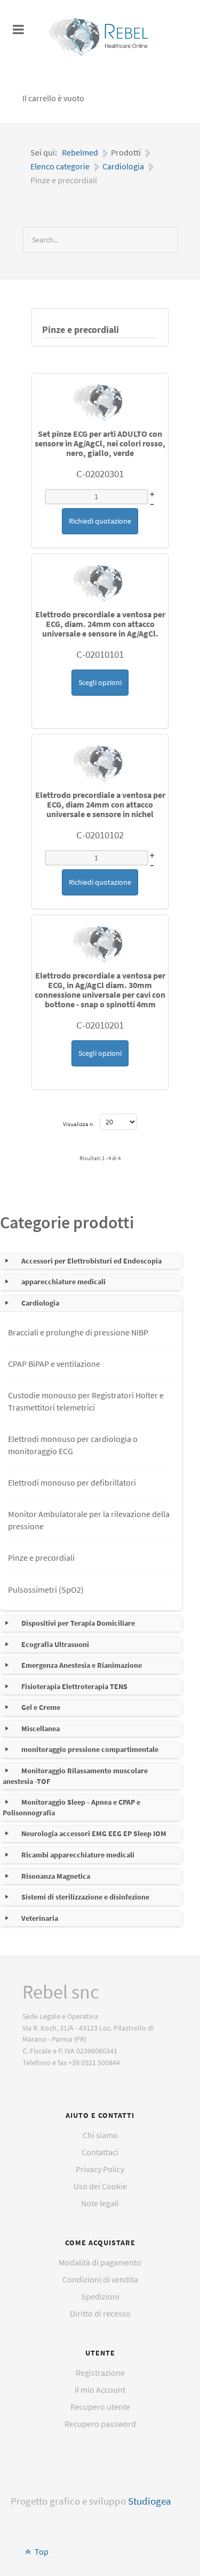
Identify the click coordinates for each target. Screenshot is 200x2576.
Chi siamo (100, 2135)
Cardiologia (40, 1303)
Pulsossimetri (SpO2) (46, 1589)
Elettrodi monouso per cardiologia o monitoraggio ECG (73, 1445)
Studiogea (150, 2501)
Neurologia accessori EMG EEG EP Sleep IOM (94, 1833)
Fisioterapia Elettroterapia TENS (74, 1686)
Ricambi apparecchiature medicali (78, 1855)
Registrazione (100, 2373)
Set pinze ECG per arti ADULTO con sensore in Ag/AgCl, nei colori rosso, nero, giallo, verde (100, 443)
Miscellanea (41, 1729)
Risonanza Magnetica (56, 1876)
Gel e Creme (41, 1707)
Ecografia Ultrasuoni (55, 1644)
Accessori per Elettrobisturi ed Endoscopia (91, 1261)
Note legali (100, 2203)
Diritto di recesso (100, 2313)
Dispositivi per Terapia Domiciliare (78, 1623)
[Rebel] (100, 37)
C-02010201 (100, 1025)
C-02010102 (100, 835)
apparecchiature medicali (63, 1282)
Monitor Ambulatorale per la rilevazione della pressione (89, 1520)
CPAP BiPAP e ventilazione (54, 1364)
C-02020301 (100, 474)
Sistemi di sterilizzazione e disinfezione (85, 1897)
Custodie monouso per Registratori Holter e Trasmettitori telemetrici (86, 1401)
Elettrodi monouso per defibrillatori (72, 1482)
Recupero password (100, 2424)
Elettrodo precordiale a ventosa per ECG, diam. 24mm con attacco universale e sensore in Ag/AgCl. (100, 624)
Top (41, 2551)
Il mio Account (100, 2390)
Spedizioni (100, 2296)
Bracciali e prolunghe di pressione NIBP (78, 1332)
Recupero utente (100, 2407)
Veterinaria (40, 1918)
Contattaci (100, 2152)
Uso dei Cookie (100, 2186)
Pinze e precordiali (81, 330)
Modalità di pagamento (100, 2262)
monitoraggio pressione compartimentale (90, 1749)
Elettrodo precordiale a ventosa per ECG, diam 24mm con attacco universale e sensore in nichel (100, 804)
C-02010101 (100, 654)
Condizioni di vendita (100, 2279)
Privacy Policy (100, 2169)
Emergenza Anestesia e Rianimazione (82, 1665)
